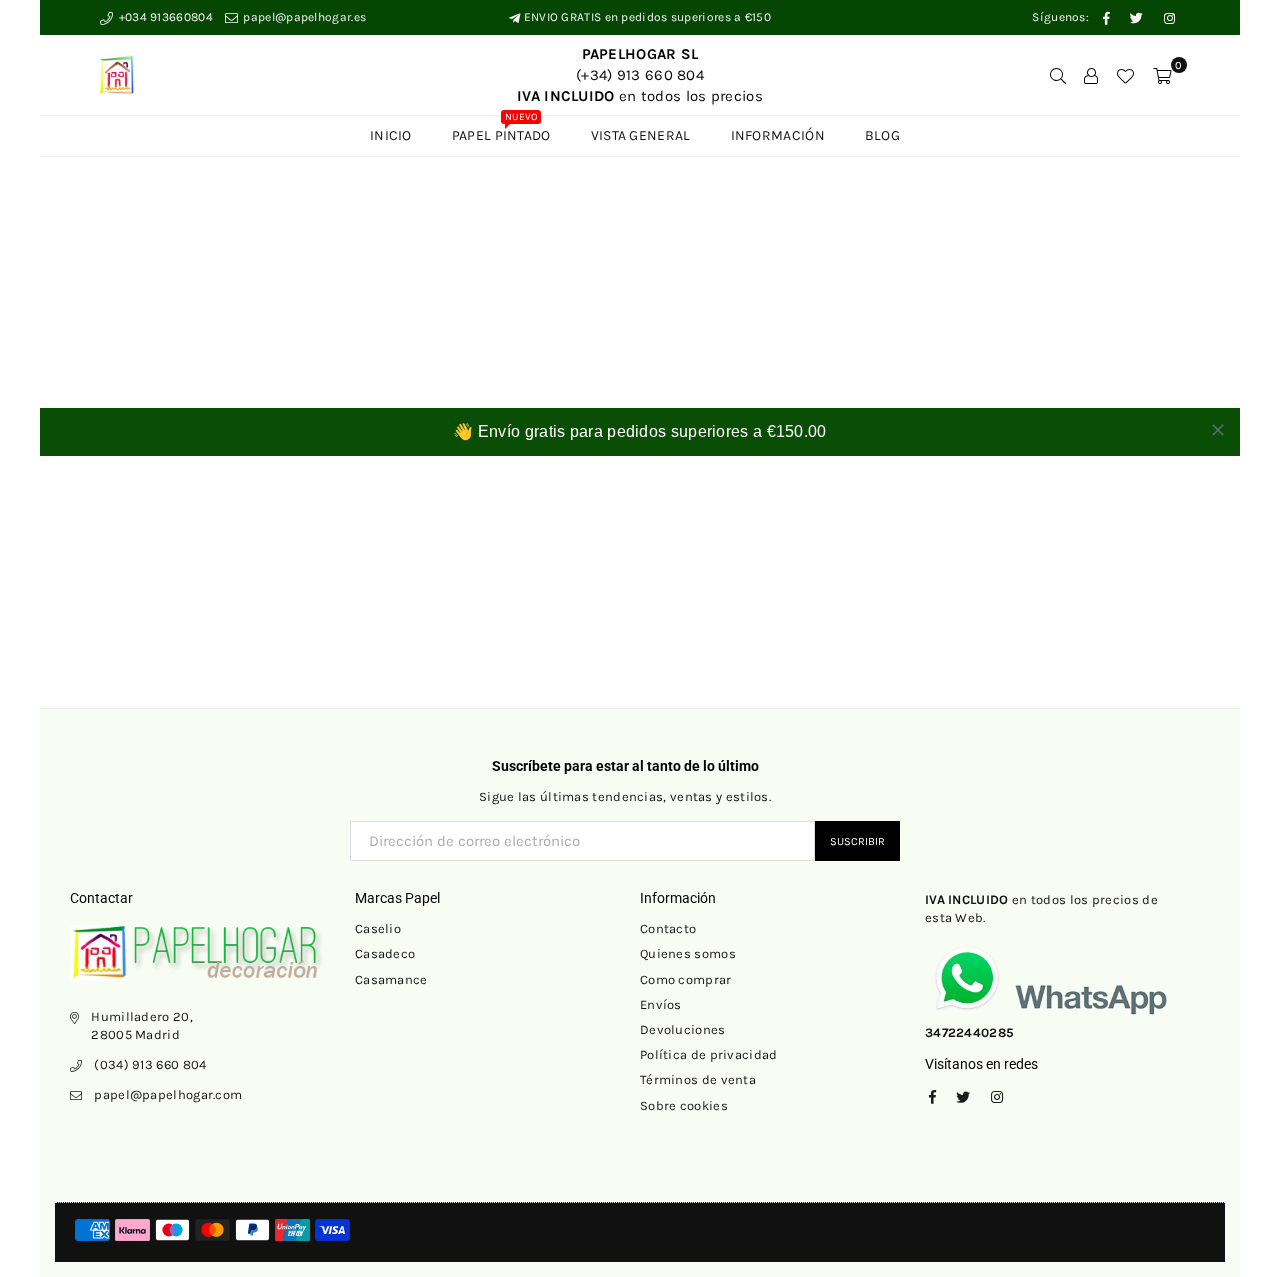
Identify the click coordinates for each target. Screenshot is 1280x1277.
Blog (882, 135)
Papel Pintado (501, 130)
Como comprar (686, 979)
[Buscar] (1058, 75)
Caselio (378, 928)
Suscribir (857, 841)
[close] (1218, 430)
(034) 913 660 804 (150, 1064)
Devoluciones (683, 1029)
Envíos (661, 1004)
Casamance (391, 979)
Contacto (668, 928)
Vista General (641, 135)
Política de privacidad (709, 1054)
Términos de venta (698, 1079)
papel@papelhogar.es (303, 17)
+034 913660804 (164, 17)
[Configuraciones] (1091, 75)
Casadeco (385, 953)
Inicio (391, 135)
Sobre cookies (684, 1105)
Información (778, 135)
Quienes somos (688, 953)
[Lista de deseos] (1125, 75)
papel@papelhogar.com (168, 1094)
